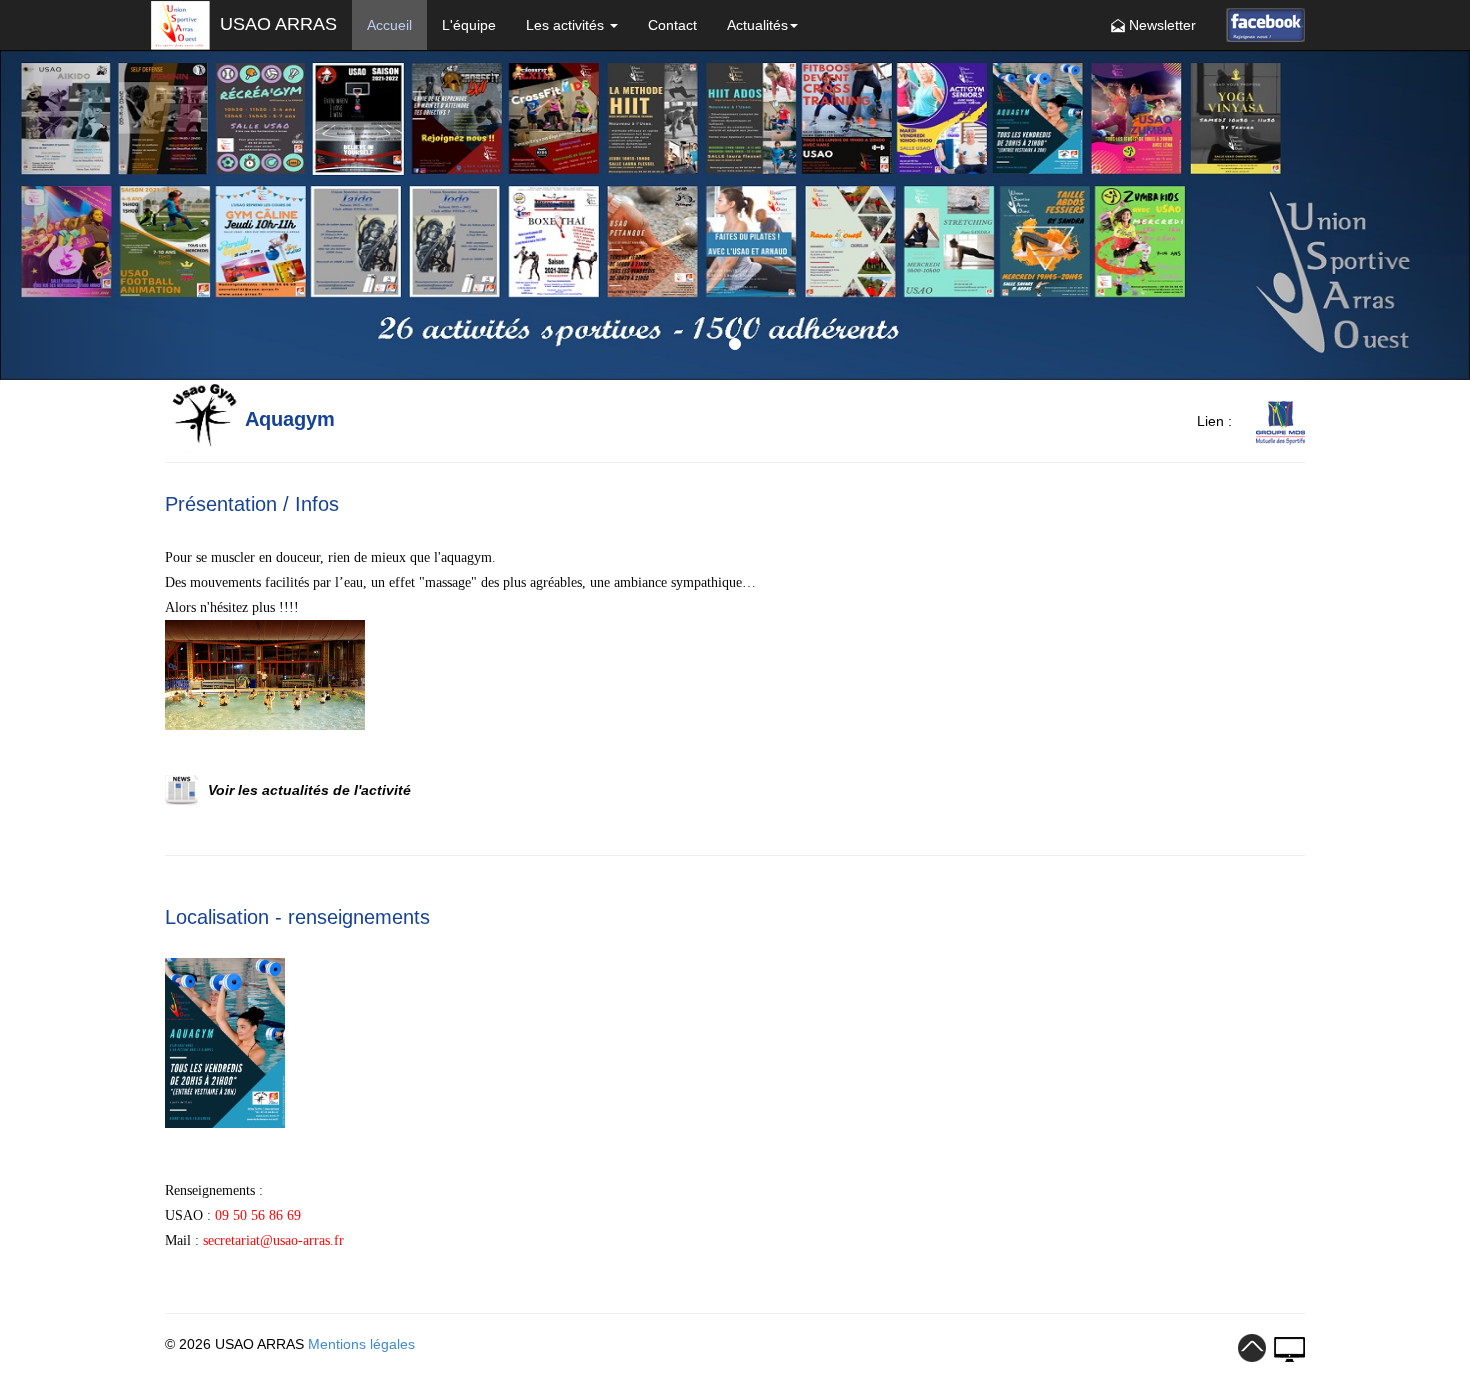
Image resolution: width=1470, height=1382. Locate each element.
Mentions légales (361, 1344)
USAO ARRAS (276, 24)
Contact (672, 25)
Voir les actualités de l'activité (309, 790)
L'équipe (469, 25)
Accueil (389, 25)
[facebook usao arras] (1265, 24)
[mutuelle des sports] (1270, 421)
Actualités (757, 25)
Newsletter (1160, 25)
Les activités (567, 25)
